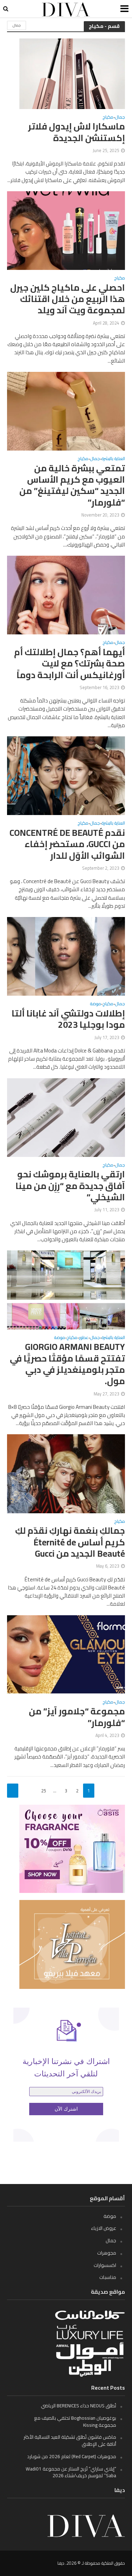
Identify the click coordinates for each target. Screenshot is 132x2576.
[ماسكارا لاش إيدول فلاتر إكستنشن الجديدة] (72, 73)
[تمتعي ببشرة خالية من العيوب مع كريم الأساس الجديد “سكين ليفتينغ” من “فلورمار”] (66, 411)
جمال (17, 25)
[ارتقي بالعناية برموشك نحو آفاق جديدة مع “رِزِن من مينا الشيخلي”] (66, 1117)
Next (13, 1791)
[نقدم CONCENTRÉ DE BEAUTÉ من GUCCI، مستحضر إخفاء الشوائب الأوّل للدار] (66, 775)
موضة (96, 1005)
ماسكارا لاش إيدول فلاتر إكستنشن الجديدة (77, 132)
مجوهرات (107, 2253)
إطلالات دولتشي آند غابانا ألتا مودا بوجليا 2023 (68, 1019)
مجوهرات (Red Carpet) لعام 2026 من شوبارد (72, 2456)
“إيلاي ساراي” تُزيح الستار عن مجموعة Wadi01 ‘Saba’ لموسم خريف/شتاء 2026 (71, 2472)
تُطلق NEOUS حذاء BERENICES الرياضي (78, 2406)
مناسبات (108, 2277)
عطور (84, 1338)
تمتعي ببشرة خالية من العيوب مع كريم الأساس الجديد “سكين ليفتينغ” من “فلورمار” (72, 485)
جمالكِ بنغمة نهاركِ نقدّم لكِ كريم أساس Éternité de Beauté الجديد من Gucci (70, 1542)
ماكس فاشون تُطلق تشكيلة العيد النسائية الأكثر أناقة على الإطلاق (70, 2441)
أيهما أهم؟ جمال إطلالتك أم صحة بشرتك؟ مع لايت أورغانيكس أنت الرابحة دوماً (70, 663)
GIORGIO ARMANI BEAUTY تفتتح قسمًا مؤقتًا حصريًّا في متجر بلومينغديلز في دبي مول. (67, 1364)
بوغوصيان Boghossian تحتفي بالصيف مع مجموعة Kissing (75, 2421)
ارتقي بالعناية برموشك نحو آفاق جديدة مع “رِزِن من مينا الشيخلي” (70, 1186)
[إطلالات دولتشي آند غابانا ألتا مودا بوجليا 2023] (66, 956)
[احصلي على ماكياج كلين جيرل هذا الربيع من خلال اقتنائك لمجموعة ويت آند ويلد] (66, 230)
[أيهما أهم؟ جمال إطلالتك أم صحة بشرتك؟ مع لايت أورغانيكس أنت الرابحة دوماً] (66, 594)
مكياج (108, 118)
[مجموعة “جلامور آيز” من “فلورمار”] (66, 1654)
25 (44, 1791)
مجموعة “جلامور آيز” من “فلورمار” (77, 1717)
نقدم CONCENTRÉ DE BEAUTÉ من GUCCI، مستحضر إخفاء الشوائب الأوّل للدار (67, 844)
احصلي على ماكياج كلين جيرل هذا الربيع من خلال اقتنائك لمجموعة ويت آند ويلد (68, 299)
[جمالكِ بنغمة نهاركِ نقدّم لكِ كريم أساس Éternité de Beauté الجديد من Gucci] (66, 1473)
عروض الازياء (104, 2228)
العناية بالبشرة (113, 460)
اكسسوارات (105, 2265)
